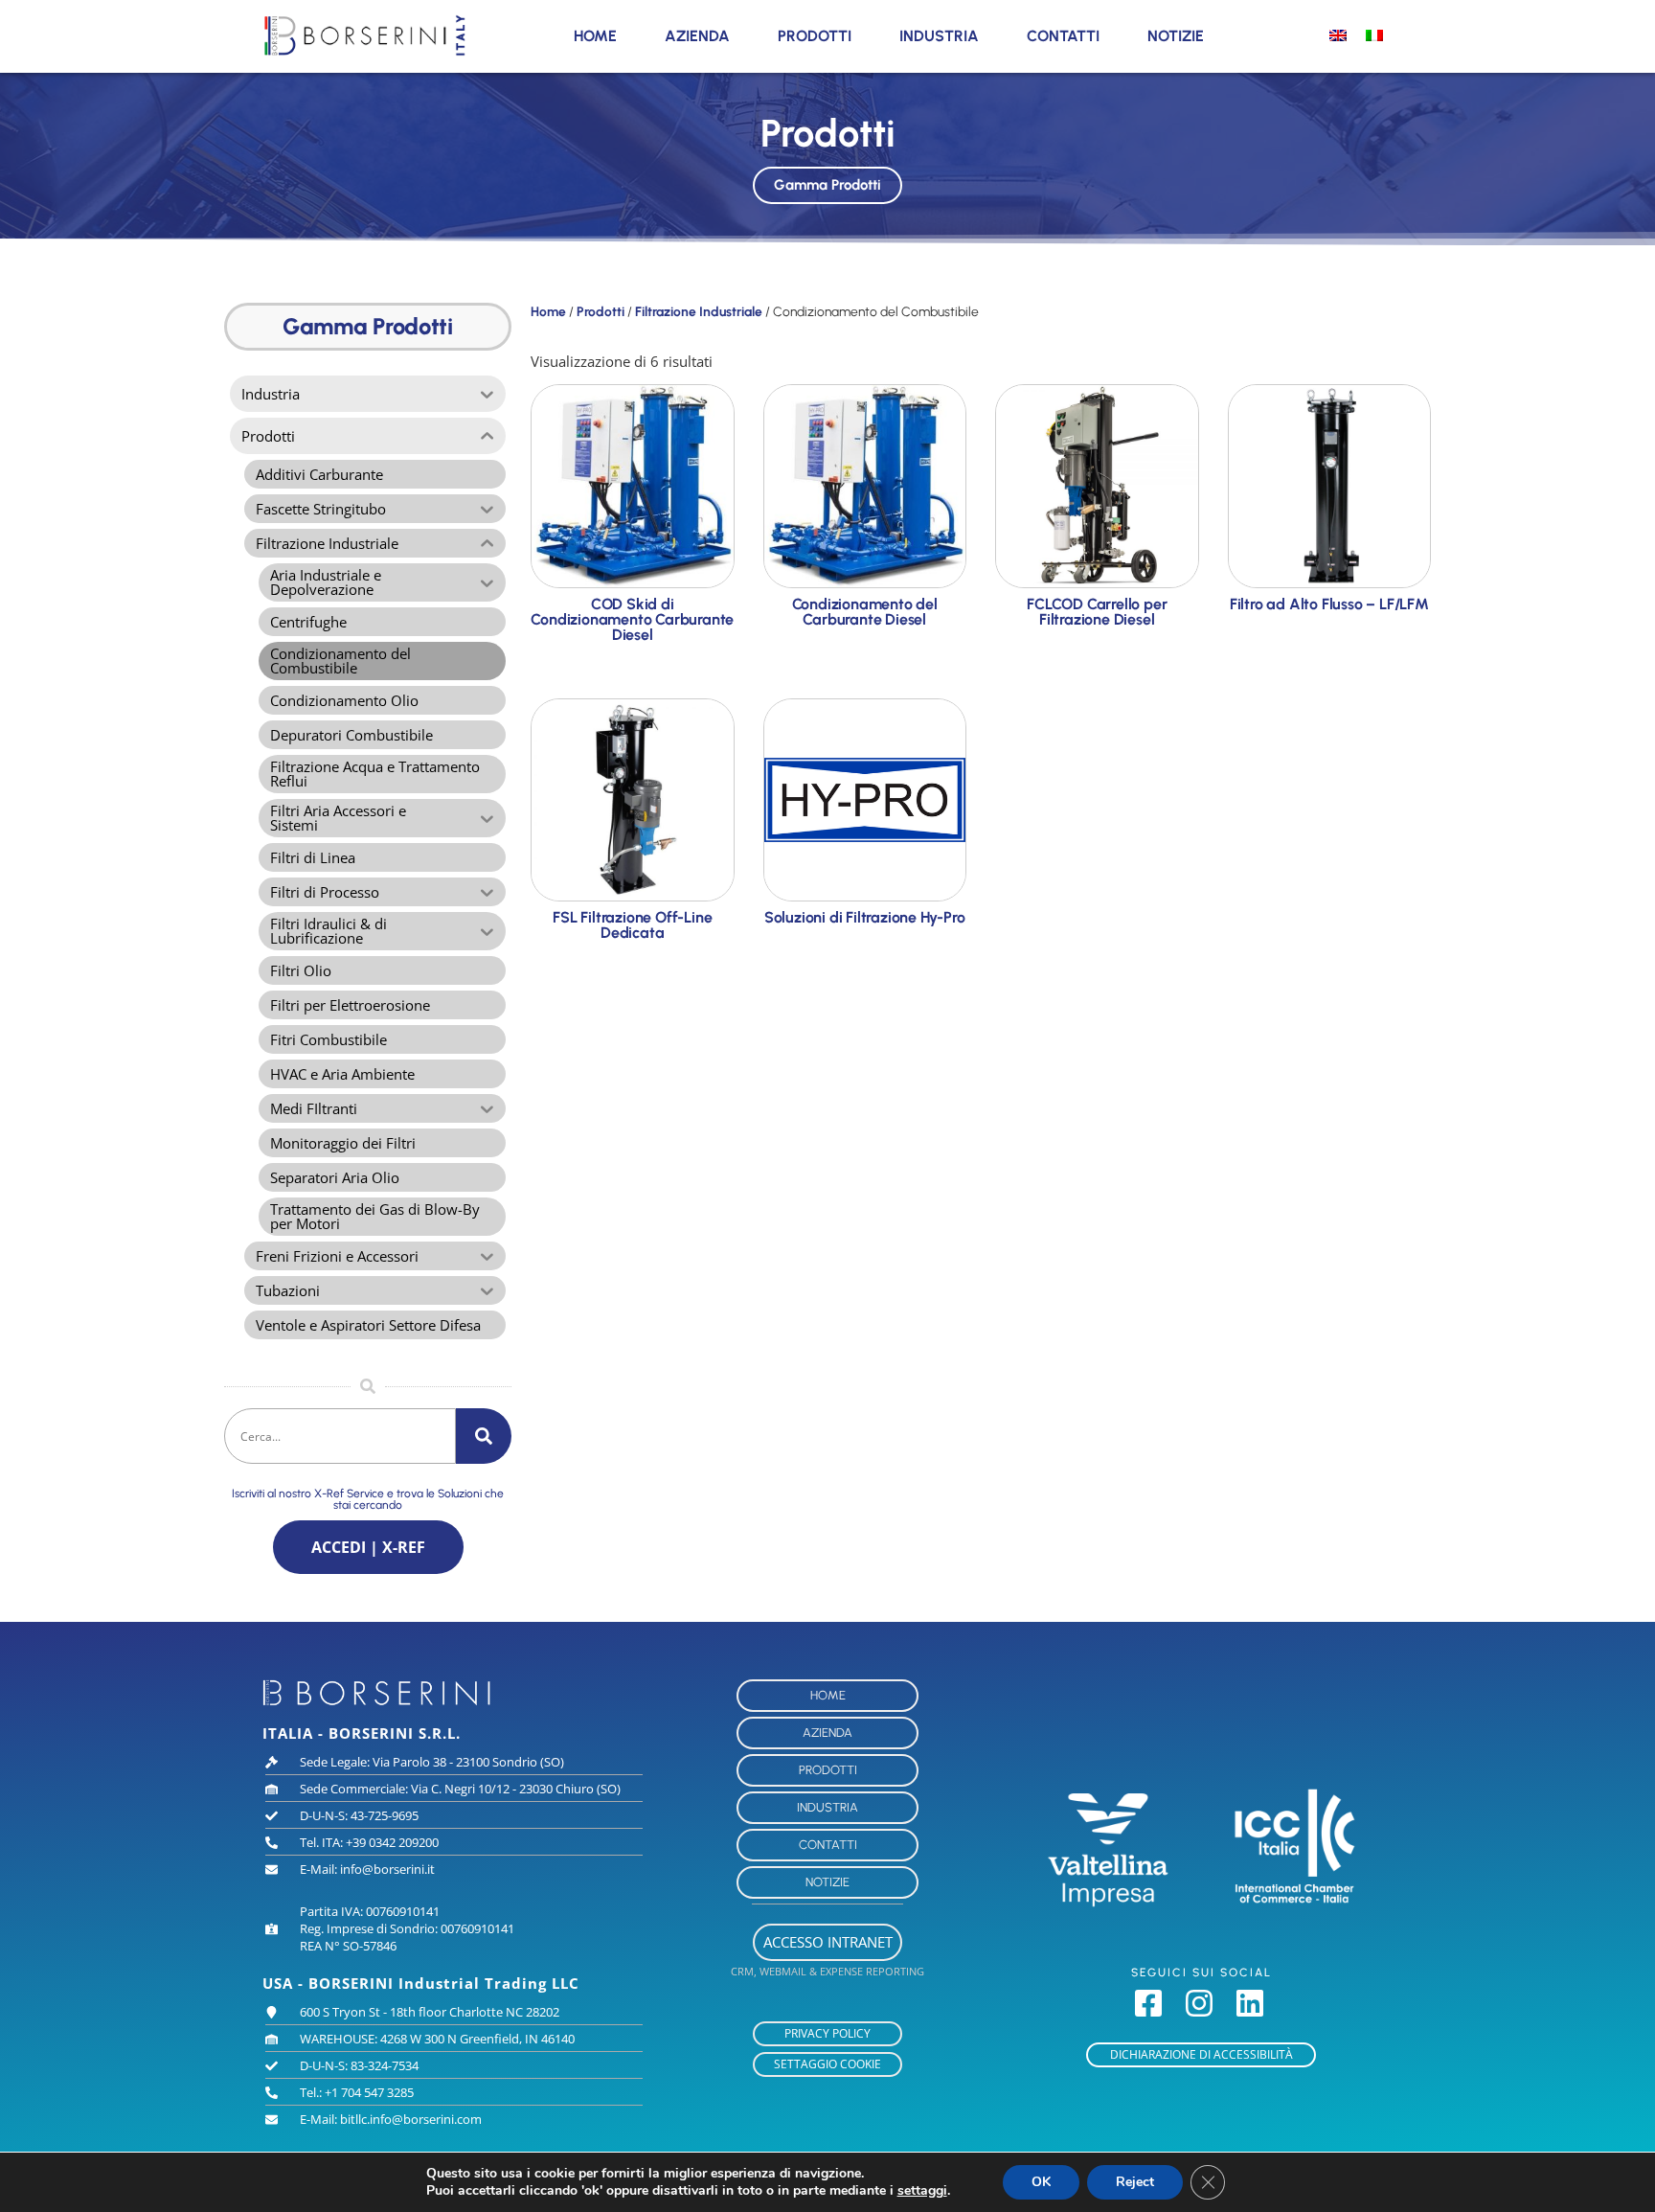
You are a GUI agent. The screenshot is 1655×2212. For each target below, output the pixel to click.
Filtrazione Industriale (699, 311)
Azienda (697, 36)
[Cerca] (484, 1436)
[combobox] (340, 1436)
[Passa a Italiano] (1374, 34)
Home (595, 36)
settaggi (922, 2191)
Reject (1135, 2182)
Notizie (1176, 36)
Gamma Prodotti (827, 185)
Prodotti (815, 36)
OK (1041, 2182)
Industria (939, 36)
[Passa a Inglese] (1338, 34)
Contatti (1063, 36)
